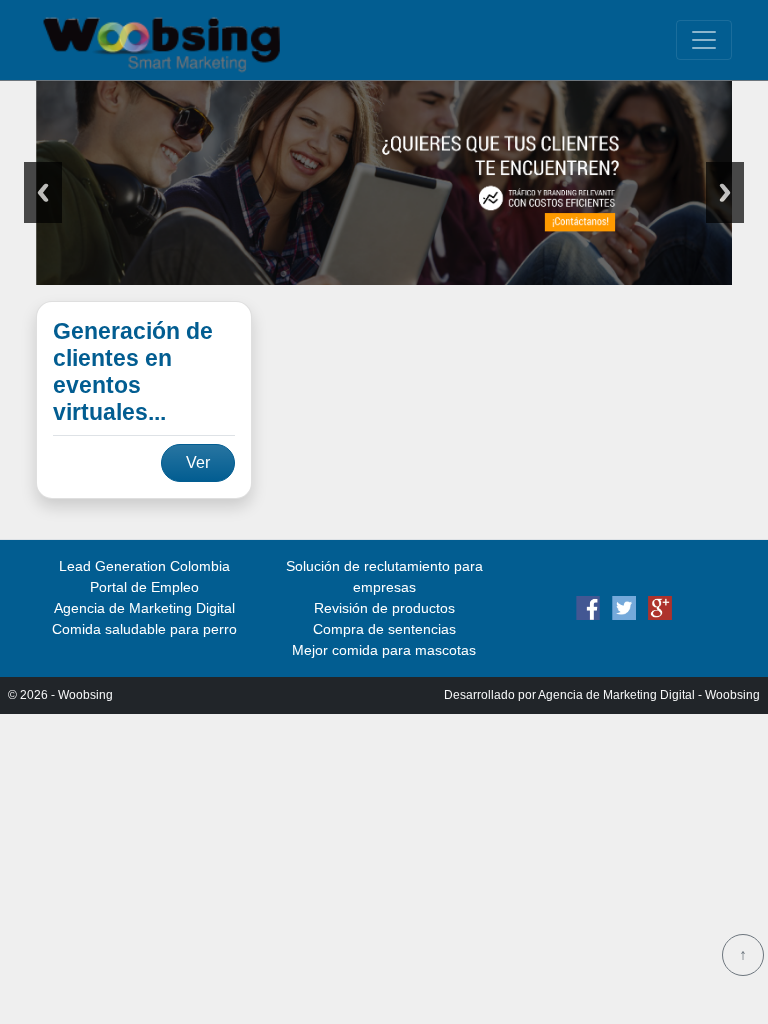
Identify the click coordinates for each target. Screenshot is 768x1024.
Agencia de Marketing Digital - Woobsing (649, 695)
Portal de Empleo (144, 587)
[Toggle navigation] (704, 40)
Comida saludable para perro (144, 629)
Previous (43, 192)
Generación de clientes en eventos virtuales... (133, 372)
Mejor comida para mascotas (384, 650)
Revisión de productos (384, 608)
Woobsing (85, 695)
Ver (198, 462)
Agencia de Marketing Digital (144, 608)
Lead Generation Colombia (144, 566)
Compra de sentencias (384, 629)
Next (725, 192)
